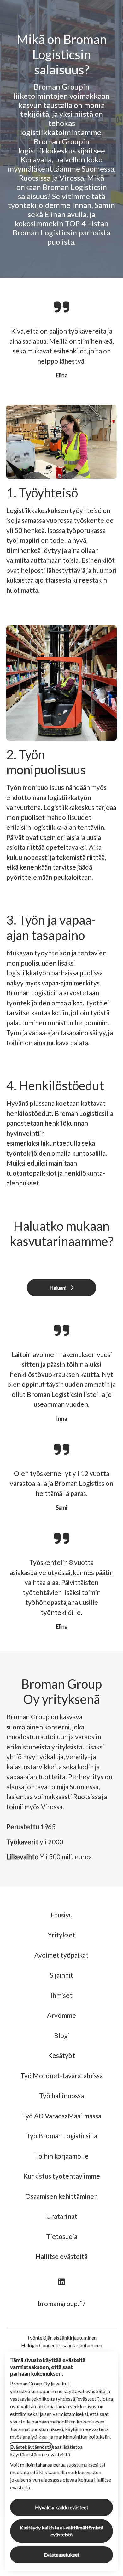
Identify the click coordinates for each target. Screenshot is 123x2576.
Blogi (61, 2035)
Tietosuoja (62, 2236)
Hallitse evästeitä (61, 2256)
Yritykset (61, 1935)
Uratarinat (62, 2216)
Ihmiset (61, 1995)
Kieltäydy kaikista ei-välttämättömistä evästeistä (62, 2531)
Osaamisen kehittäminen (61, 2196)
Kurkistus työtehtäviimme (62, 2176)
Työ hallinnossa (61, 2095)
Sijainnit (61, 1975)
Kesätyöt (61, 2055)
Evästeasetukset (62, 2555)
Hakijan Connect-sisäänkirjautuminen (62, 2345)
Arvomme (61, 2015)
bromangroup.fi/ (61, 2303)
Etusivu (62, 1915)
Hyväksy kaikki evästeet (62, 2507)
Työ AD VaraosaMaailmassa (61, 2116)
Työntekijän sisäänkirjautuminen (62, 2338)
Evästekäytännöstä (31, 2447)
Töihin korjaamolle (62, 2156)
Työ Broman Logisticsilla (62, 2136)
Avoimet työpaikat (61, 1955)
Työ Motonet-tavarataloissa (62, 2076)
